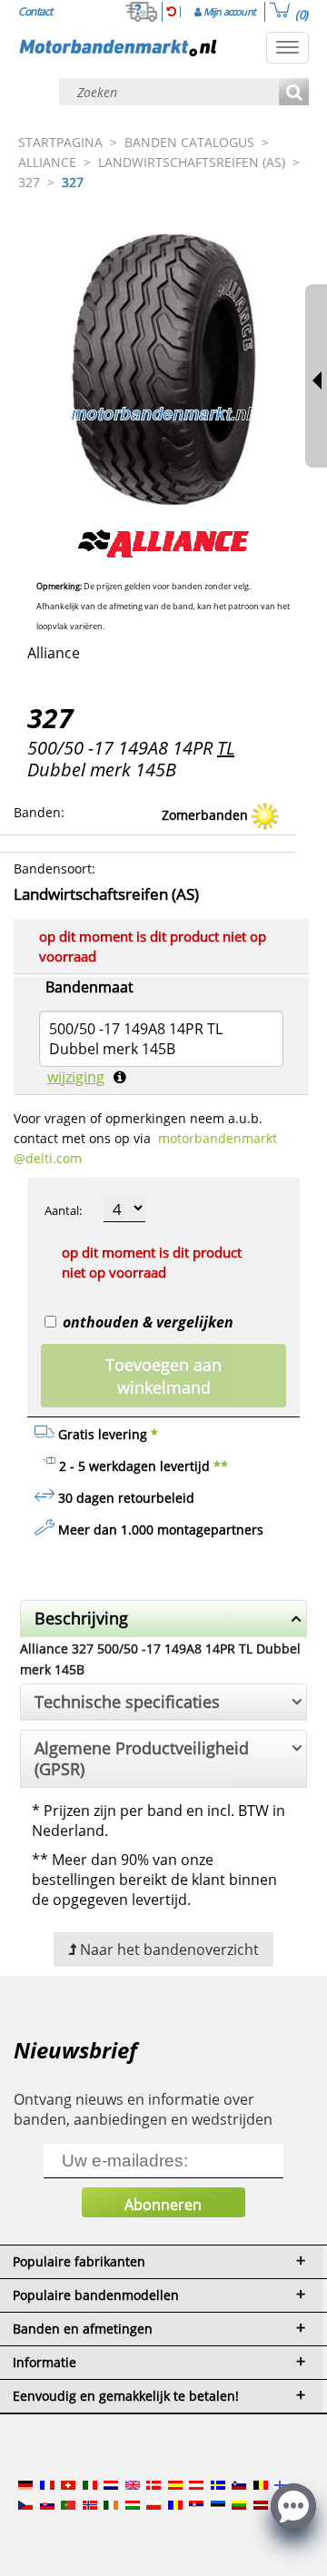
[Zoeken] (294, 93)
